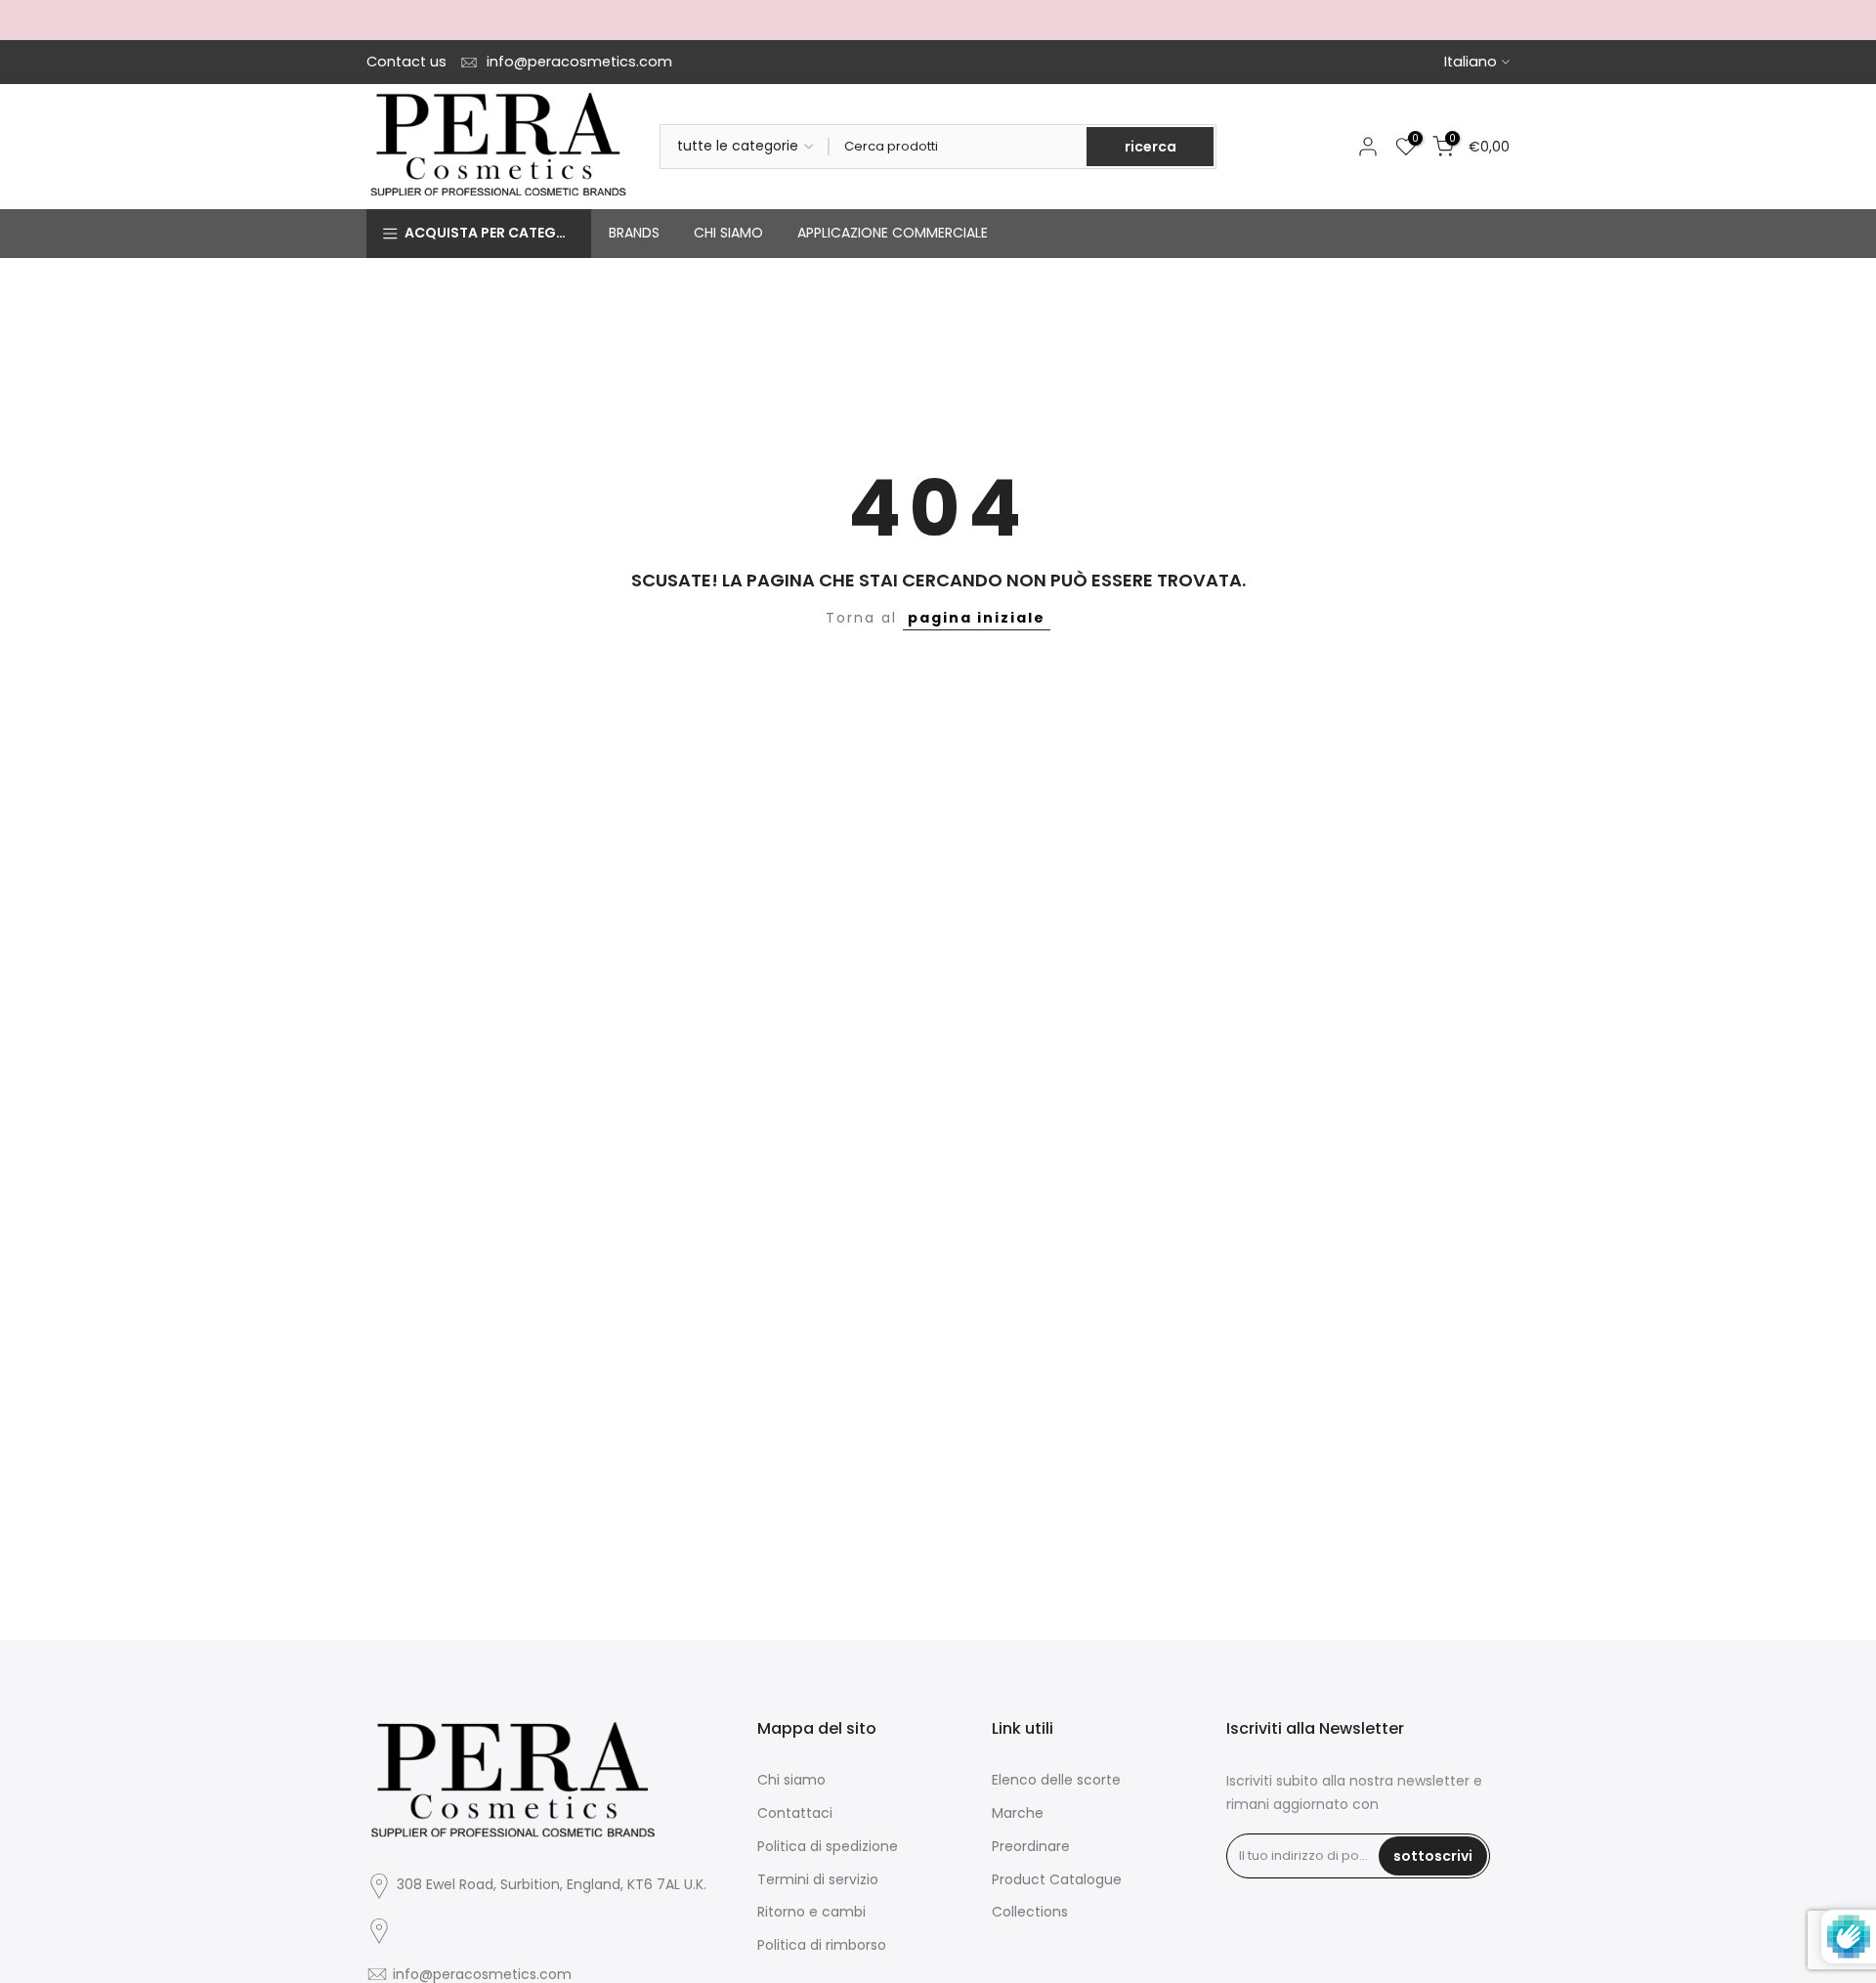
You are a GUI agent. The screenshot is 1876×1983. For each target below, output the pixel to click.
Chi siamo (791, 1780)
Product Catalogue (1057, 1879)
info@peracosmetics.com (579, 62)
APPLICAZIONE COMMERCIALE (893, 233)
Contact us (406, 62)
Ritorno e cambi (811, 1912)
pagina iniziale (977, 618)
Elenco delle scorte (1056, 1780)
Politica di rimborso (822, 1945)
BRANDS (634, 233)
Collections (1030, 1912)
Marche (1018, 1813)
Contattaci (795, 1813)
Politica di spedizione (828, 1846)
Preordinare (1031, 1846)
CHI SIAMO (728, 233)
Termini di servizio (818, 1879)
